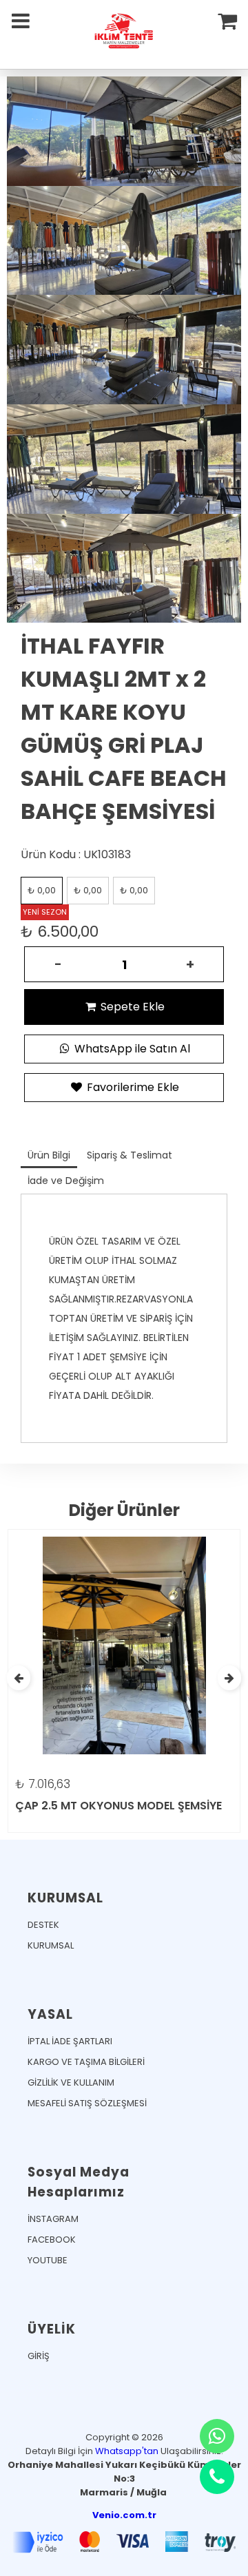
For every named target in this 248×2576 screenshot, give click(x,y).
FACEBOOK (52, 2240)
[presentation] (19, 1678)
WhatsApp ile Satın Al (131, 1049)
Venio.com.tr (124, 2515)
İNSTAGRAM (53, 2219)
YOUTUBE (48, 2260)
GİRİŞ (39, 2356)
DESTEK (43, 1925)
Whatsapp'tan (127, 2451)
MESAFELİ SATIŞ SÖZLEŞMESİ (87, 2103)
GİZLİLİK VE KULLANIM (71, 2082)
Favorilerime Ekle (132, 1087)
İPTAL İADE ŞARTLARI (70, 2041)
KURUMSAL (51, 1945)
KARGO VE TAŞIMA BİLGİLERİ (86, 2062)
